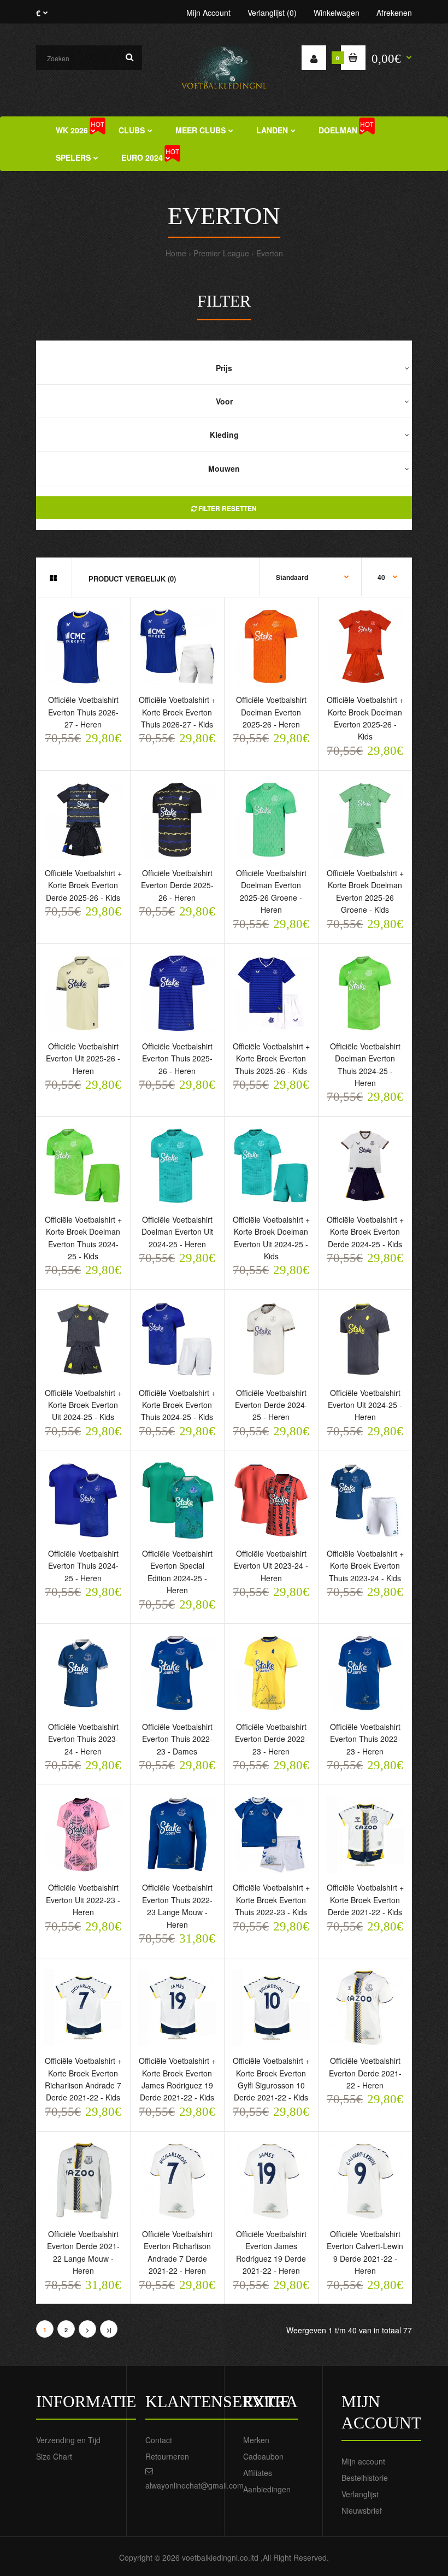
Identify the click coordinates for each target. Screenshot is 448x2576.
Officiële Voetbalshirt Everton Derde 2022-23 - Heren (271, 1739)
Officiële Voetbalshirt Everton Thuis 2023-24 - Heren (83, 1739)
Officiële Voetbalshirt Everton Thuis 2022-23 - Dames (177, 1739)
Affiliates (258, 2473)
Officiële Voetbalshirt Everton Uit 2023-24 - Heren (271, 1566)
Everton (270, 253)
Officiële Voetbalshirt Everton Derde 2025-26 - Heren (177, 885)
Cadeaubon (263, 2456)
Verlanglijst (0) (272, 13)
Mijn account (363, 2461)
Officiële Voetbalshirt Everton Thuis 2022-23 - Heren (365, 1739)
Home (176, 253)
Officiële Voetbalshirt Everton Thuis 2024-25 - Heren (83, 1566)
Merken (256, 2440)
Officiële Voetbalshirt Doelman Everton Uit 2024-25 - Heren (177, 1232)
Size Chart (54, 2456)
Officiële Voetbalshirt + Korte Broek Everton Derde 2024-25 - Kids (365, 1232)
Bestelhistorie (365, 2478)
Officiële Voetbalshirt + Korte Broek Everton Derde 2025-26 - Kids (83, 885)
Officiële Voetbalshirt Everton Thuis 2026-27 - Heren (83, 712)
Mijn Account (208, 13)
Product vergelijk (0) (132, 579)
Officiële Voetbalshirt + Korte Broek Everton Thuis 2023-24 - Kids (365, 1566)
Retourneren (167, 2456)
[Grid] (53, 578)
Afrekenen (394, 13)
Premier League (221, 253)
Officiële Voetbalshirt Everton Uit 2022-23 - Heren (83, 1900)
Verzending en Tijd (68, 2440)
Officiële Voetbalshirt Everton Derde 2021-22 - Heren (365, 2073)
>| (109, 2330)
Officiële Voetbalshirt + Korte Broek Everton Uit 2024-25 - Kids (83, 1405)
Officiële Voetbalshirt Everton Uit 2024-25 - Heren (365, 1405)
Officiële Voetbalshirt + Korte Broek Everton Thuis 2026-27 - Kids (177, 712)
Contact (159, 2440)
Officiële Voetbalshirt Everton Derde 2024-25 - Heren (271, 1405)
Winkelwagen (337, 13)
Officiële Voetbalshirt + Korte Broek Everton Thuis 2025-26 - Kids (271, 1058)
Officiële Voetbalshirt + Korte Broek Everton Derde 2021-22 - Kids (365, 1900)
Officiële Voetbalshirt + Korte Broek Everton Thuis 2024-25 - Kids (177, 1405)
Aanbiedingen (267, 2489)
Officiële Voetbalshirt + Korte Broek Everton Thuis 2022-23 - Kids (271, 1900)
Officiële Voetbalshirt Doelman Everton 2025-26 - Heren (271, 712)
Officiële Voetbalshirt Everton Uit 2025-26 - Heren (83, 1058)
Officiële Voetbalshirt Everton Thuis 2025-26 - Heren (177, 1058)
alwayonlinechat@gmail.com (194, 2485)
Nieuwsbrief (362, 2510)
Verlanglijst (360, 2494)
